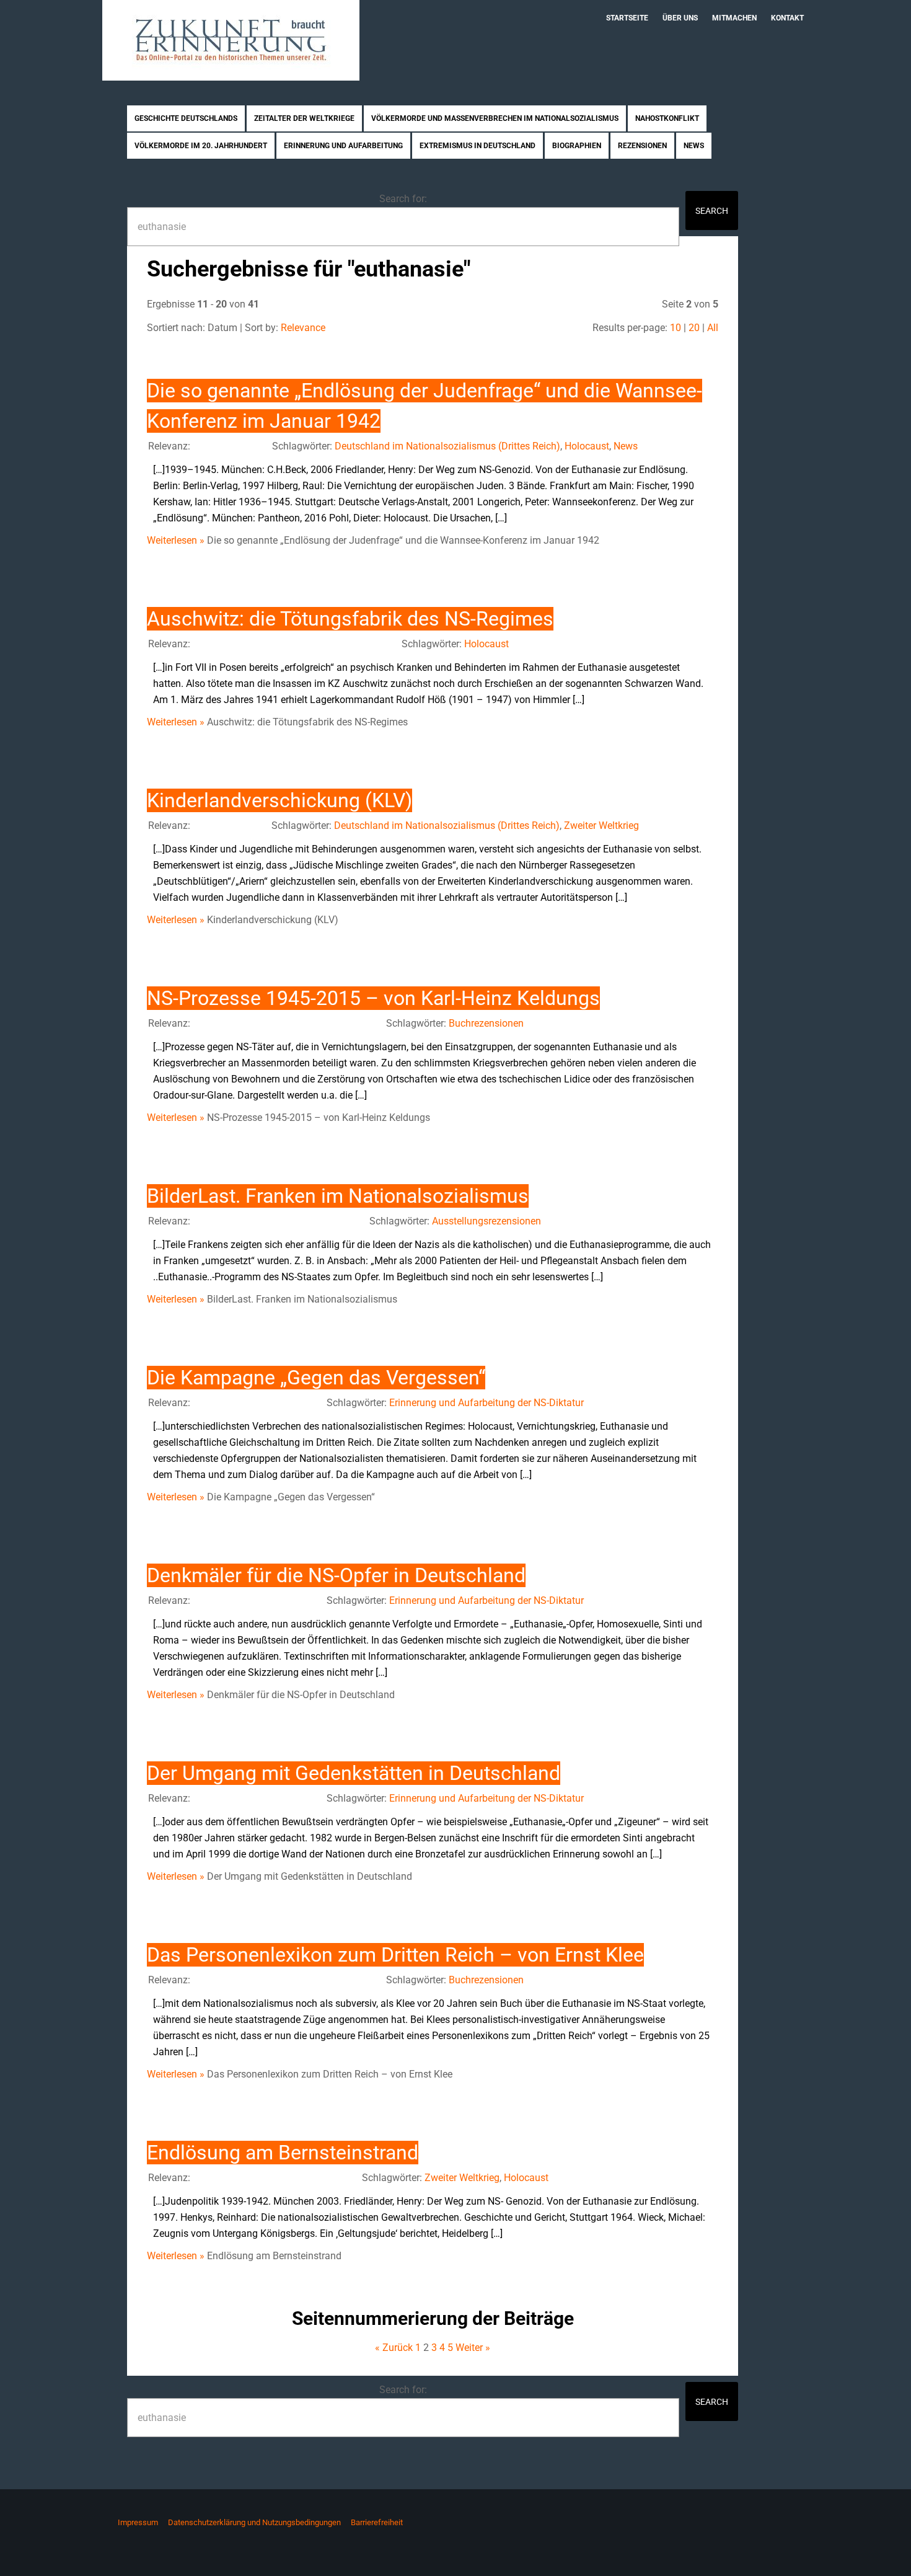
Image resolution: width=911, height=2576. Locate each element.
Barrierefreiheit (377, 2522)
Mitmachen (734, 18)
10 (676, 328)
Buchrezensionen (486, 1023)
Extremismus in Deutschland (478, 146)
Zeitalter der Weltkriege (304, 118)
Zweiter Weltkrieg (601, 825)
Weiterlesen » (176, 540)
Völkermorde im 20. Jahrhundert (201, 146)
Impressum (138, 2522)
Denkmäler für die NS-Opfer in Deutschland (336, 1575)
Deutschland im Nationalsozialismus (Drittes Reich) (447, 446)
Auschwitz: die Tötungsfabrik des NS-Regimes (350, 619)
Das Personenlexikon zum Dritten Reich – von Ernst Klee (395, 1955)
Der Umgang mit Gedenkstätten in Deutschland (354, 1773)
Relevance (303, 328)
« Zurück (394, 2348)
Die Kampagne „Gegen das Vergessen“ (316, 1378)
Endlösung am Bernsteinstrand (283, 2153)
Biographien (577, 146)
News (694, 146)
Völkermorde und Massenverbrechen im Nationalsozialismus (495, 118)
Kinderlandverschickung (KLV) (279, 800)
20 (694, 328)
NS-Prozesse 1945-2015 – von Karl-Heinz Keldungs (373, 998)
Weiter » (473, 2348)
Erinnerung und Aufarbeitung (343, 146)
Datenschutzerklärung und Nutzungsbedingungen (254, 2522)
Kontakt (787, 18)
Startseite (627, 18)
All (713, 328)
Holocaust (587, 446)
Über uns (680, 18)
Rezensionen (642, 146)
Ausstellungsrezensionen (486, 1221)
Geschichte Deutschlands (186, 118)
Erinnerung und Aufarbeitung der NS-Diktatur (486, 1403)
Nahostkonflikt (667, 118)
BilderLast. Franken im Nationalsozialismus (338, 1196)
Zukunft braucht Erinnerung (231, 40)
